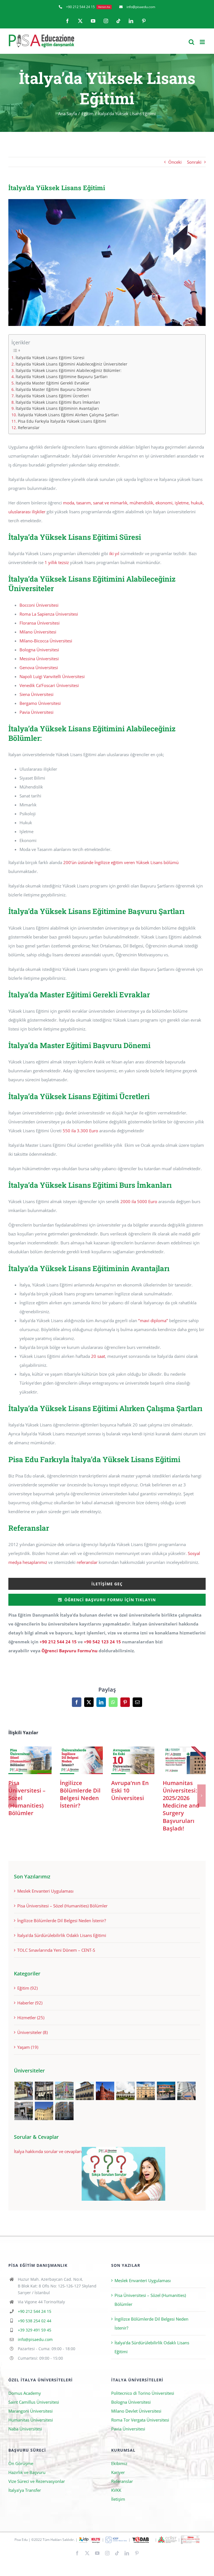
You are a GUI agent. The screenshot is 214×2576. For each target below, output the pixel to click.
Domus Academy (25, 2393)
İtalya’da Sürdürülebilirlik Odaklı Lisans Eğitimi (62, 1935)
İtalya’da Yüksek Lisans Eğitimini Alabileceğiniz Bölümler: (69, 371)
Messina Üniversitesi (39, 659)
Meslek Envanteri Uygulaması (45, 1891)
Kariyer (118, 2472)
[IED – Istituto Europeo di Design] (64, 2091)
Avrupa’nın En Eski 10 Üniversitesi (133, 1760)
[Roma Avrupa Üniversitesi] (166, 2091)
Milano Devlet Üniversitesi (136, 2411)
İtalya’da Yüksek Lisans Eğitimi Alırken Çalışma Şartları (68, 415)
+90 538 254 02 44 (35, 2321)
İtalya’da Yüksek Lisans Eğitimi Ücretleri (52, 396)
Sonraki (194, 162)
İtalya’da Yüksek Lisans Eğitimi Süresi (50, 358)
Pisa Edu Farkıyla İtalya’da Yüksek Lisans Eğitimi (62, 421)
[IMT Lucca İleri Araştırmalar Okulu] (125, 2091)
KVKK (116, 2490)
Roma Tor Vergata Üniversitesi (140, 2420)
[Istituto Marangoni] (44, 2091)
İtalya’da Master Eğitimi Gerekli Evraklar (53, 383)
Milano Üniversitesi (38, 632)
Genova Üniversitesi (39, 667)
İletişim (118, 2499)
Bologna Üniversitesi (39, 650)
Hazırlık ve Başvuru (27, 2472)
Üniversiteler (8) (32, 2032)
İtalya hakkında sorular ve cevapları (48, 2151)
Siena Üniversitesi (37, 694)
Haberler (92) (30, 2003)
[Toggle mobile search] (191, 42)
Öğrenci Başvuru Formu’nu (70, 1651)
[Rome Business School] (24, 2091)
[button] (13, 1796)
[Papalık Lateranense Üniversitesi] (24, 2111)
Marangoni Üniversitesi (31, 2411)
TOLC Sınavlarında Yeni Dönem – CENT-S (56, 1950)
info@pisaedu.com (35, 2339)
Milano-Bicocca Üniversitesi (46, 641)
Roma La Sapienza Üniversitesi (49, 614)
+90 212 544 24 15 (58, 1642)
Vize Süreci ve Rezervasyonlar (37, 2481)
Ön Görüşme (21, 2463)
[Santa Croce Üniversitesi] (146, 2091)
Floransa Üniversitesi (40, 623)
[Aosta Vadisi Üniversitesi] (44, 2111)
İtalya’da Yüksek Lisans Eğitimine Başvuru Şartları (62, 377)
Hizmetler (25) (31, 2018)
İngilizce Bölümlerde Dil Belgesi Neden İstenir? (81, 1760)
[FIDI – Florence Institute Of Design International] (105, 2091)
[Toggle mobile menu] (203, 42)
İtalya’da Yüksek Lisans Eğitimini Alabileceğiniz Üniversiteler (71, 364)
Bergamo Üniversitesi (40, 703)
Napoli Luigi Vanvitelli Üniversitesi (52, 676)
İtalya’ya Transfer (25, 2490)
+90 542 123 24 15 (102, 1642)
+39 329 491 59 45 (35, 2330)
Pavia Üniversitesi (37, 712)
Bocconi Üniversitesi (39, 605)
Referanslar (29, 428)
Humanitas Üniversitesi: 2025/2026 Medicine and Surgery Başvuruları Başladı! (184, 1760)
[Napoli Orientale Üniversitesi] (186, 2091)
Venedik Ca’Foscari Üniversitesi (49, 685)
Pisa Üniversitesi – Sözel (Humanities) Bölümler (30, 1760)
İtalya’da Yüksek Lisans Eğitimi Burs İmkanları (58, 402)
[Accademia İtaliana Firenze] (85, 2091)
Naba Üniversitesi (25, 2429)
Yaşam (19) (28, 2047)
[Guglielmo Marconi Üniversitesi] (64, 2111)
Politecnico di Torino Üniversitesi (143, 2393)
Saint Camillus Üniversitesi (34, 2402)
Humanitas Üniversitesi (31, 2420)
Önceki (175, 162)
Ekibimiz (119, 2463)
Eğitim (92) (27, 1988)
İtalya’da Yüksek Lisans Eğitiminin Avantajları (57, 408)
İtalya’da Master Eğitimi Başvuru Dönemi (53, 390)
